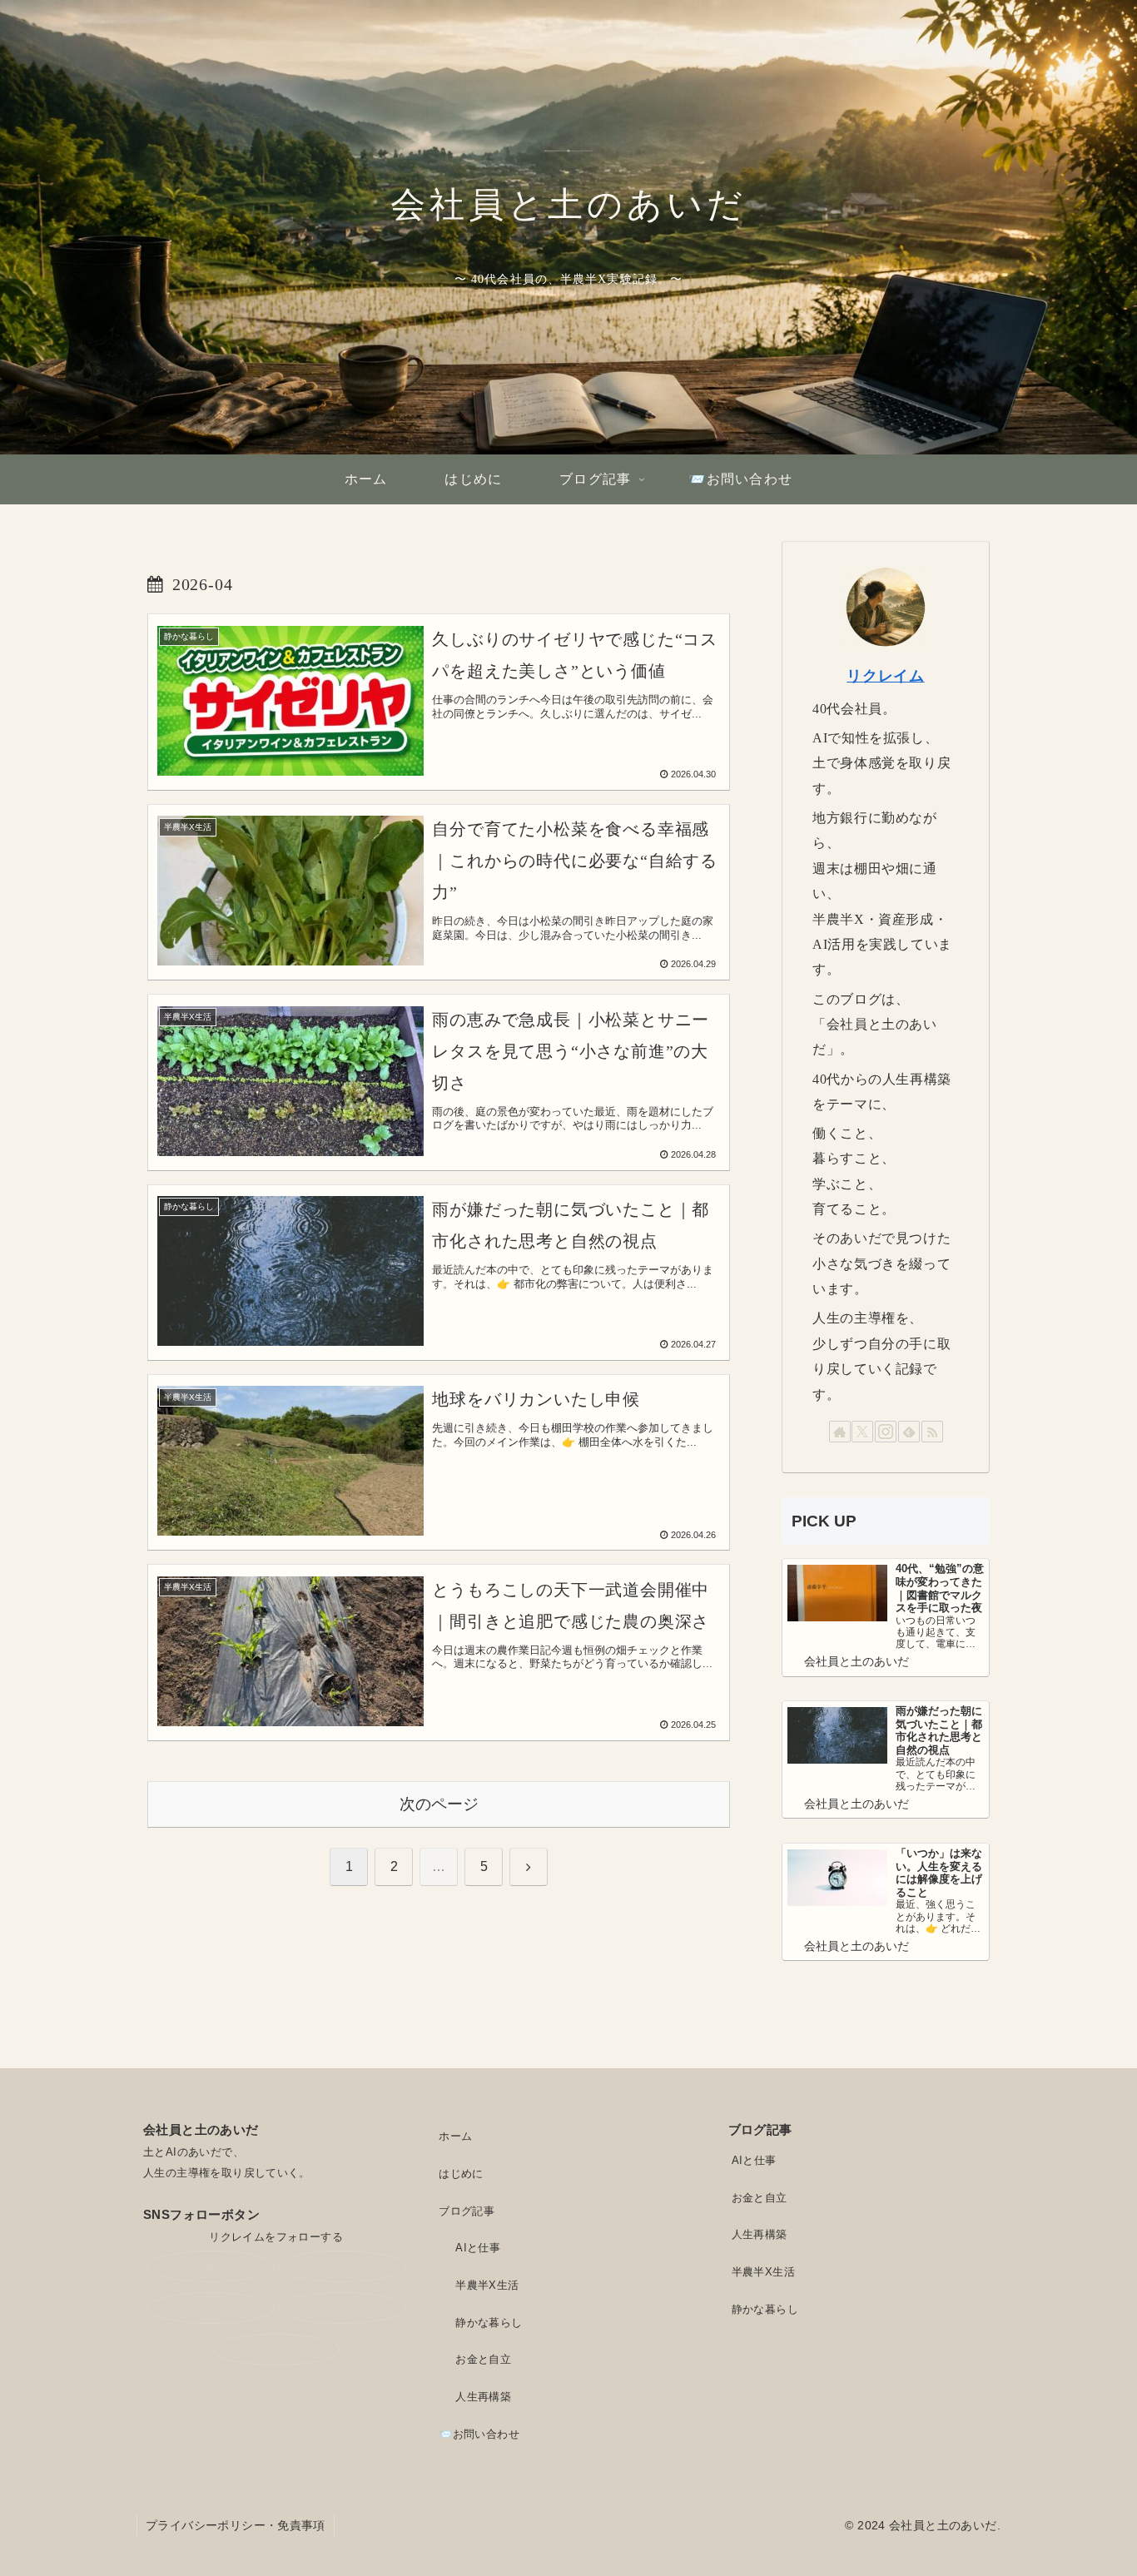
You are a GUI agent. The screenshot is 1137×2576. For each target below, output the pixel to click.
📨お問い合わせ (479, 2434)
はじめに (461, 2174)
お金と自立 (483, 2359)
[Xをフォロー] (862, 1432)
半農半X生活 (487, 2285)
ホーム (455, 2136)
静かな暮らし (489, 2323)
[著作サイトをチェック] (840, 1432)
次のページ (439, 1804)
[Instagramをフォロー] (886, 1432)
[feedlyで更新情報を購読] (909, 1432)
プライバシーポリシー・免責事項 (236, 2525)
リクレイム (885, 676)
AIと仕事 (478, 2248)
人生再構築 (483, 2397)
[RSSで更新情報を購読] (932, 1432)
